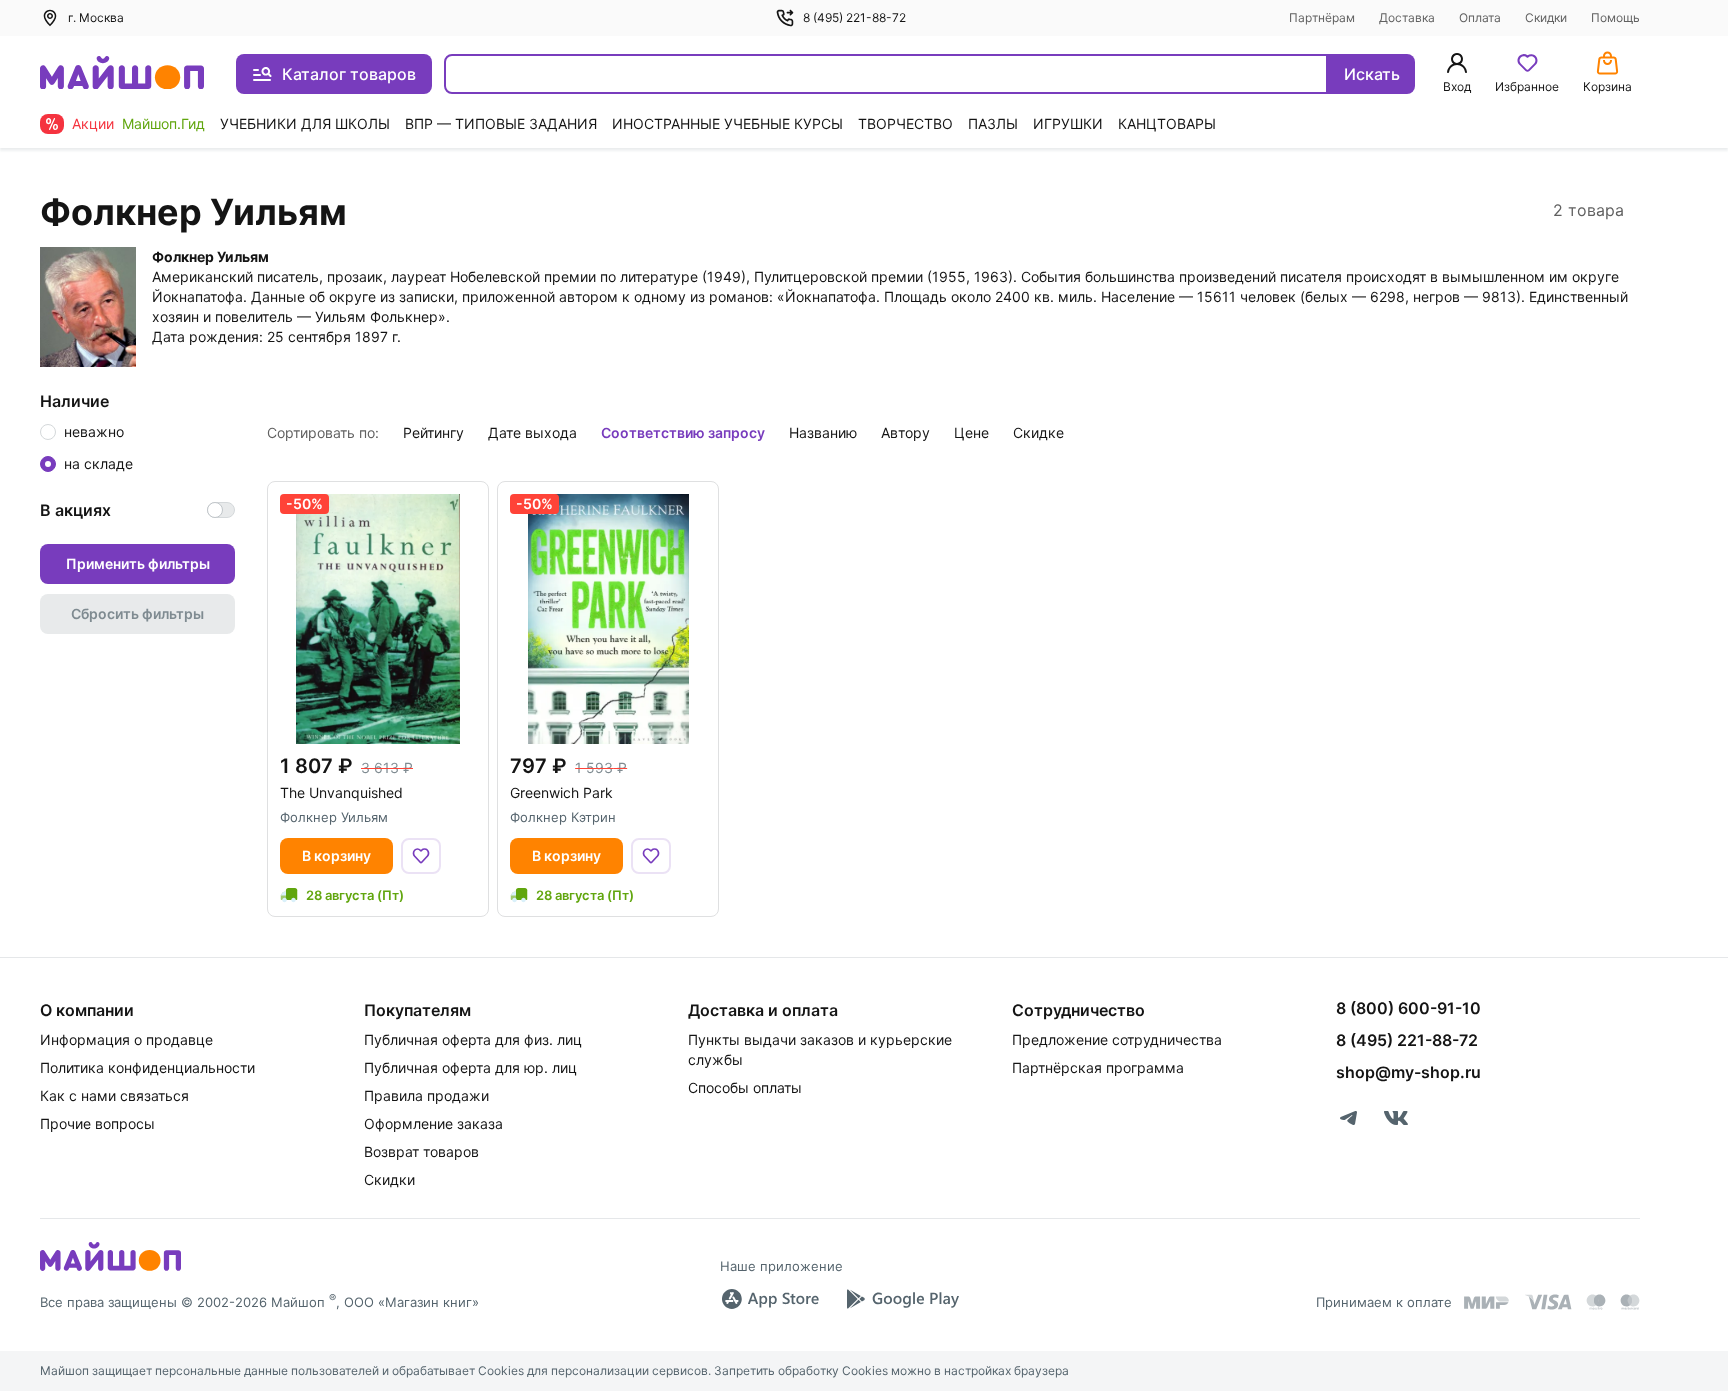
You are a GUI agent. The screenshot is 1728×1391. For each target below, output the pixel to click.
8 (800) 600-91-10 (1408, 1008)
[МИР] (1487, 1302)
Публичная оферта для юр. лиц (470, 1067)
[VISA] (1548, 1302)
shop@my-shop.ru (1408, 1072)
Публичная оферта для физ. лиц (473, 1039)
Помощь (1615, 17)
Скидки (1546, 17)
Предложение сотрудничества (1117, 1039)
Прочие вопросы (97, 1123)
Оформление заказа (433, 1123)
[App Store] (770, 1299)
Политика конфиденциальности (147, 1067)
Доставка (1407, 17)
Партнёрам (1322, 17)
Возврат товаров (421, 1151)
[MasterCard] (1596, 1302)
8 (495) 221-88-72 (854, 17)
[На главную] (122, 74)
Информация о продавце (126, 1039)
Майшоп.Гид (163, 123)
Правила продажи (426, 1095)
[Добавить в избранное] (421, 856)
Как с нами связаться (114, 1095)
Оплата (1480, 17)
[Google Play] (902, 1299)
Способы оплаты (745, 1087)
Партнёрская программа (1098, 1067)
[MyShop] (110, 1269)
